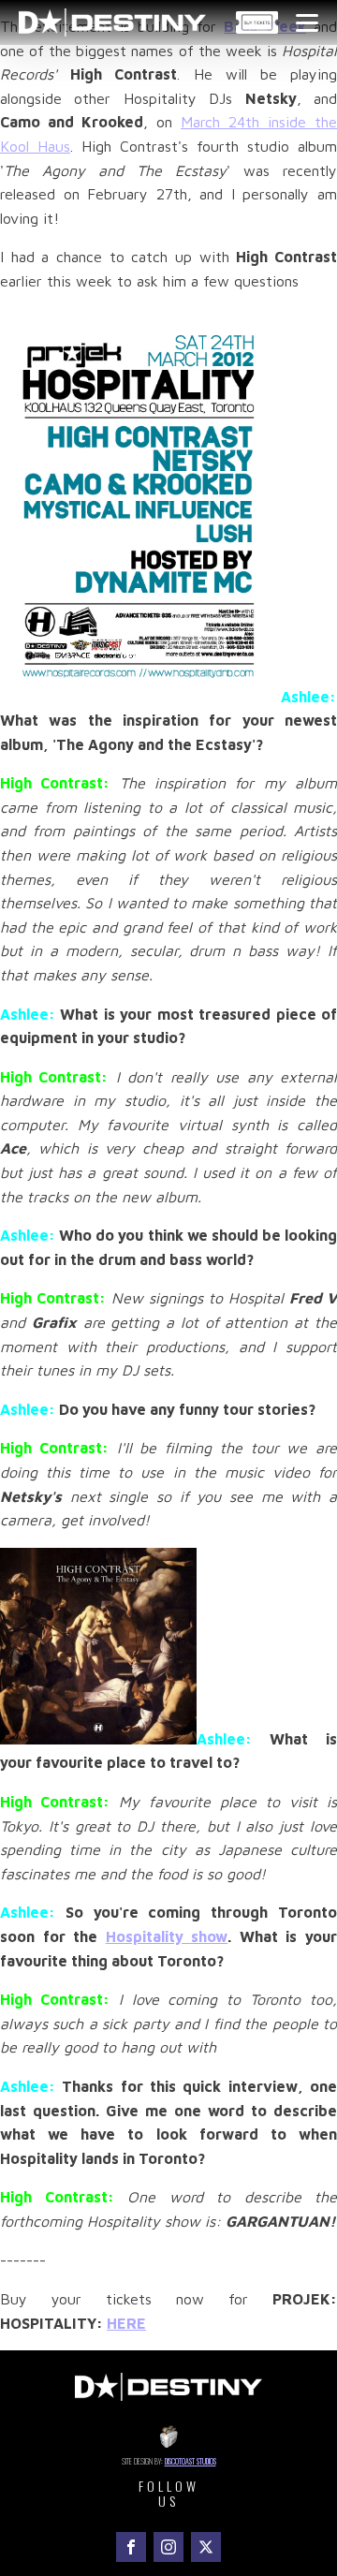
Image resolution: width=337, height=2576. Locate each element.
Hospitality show (167, 1936)
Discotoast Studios (190, 2461)
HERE (126, 2323)
